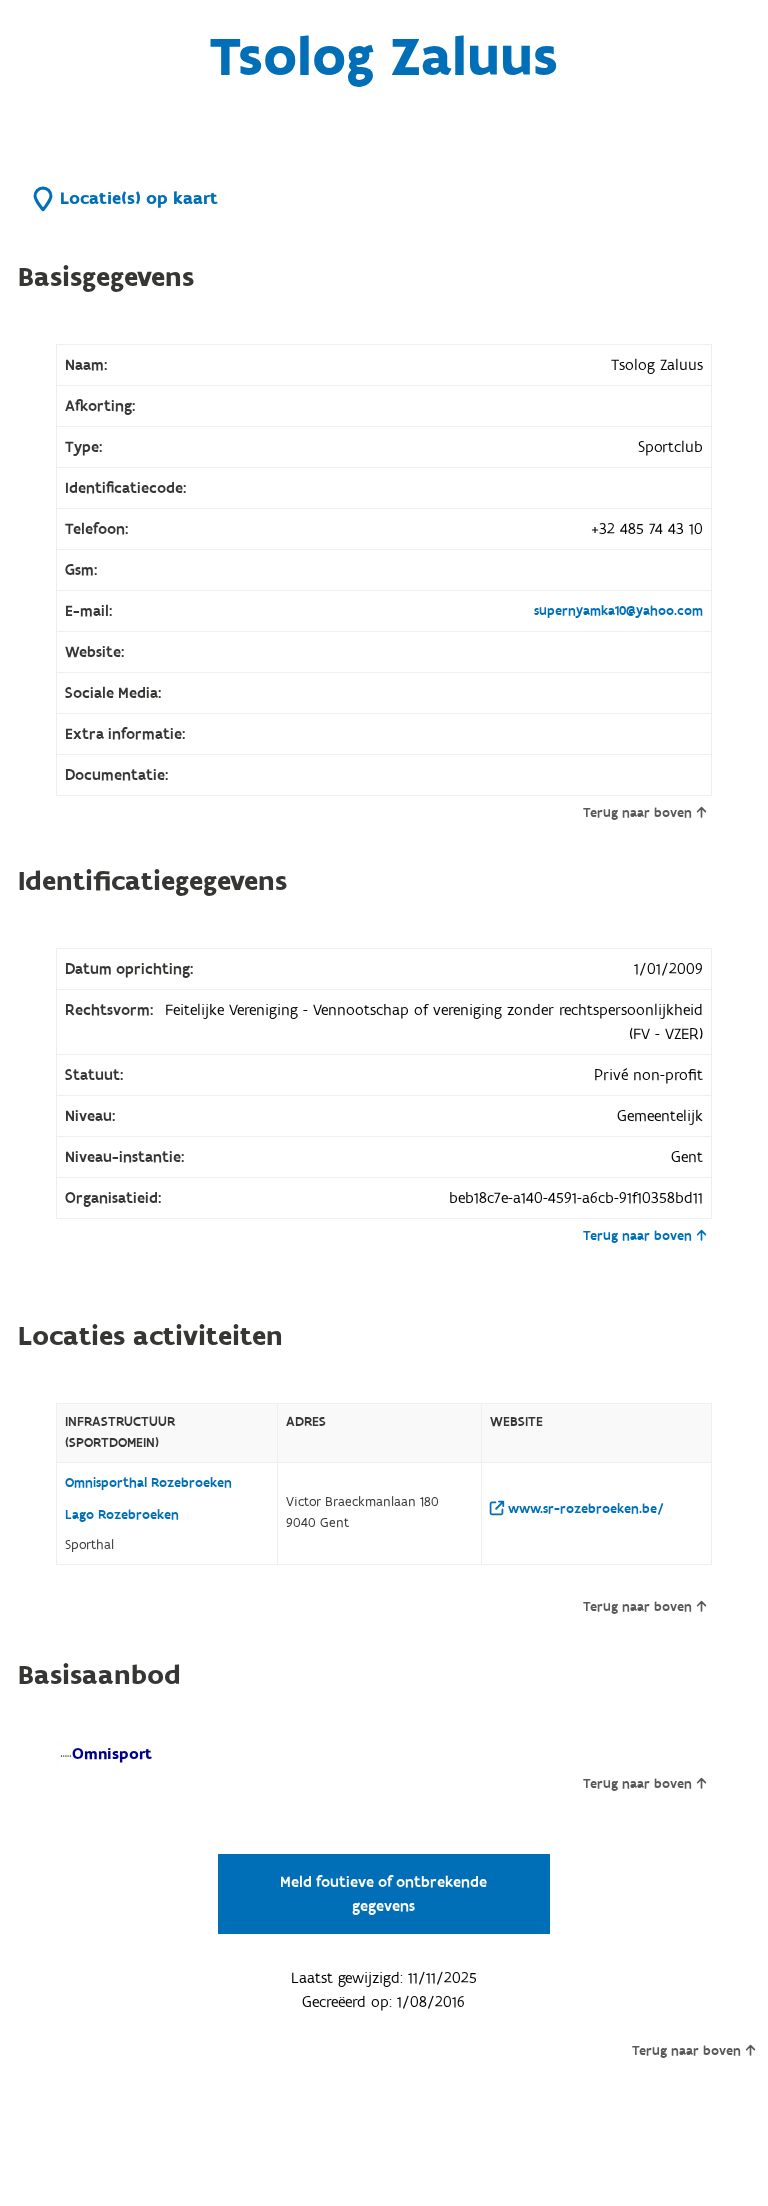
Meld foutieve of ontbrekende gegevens (383, 1894)
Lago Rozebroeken (122, 1515)
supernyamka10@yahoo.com (618, 611)
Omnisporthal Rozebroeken (148, 1483)
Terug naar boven (637, 813)
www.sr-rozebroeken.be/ (584, 1509)
